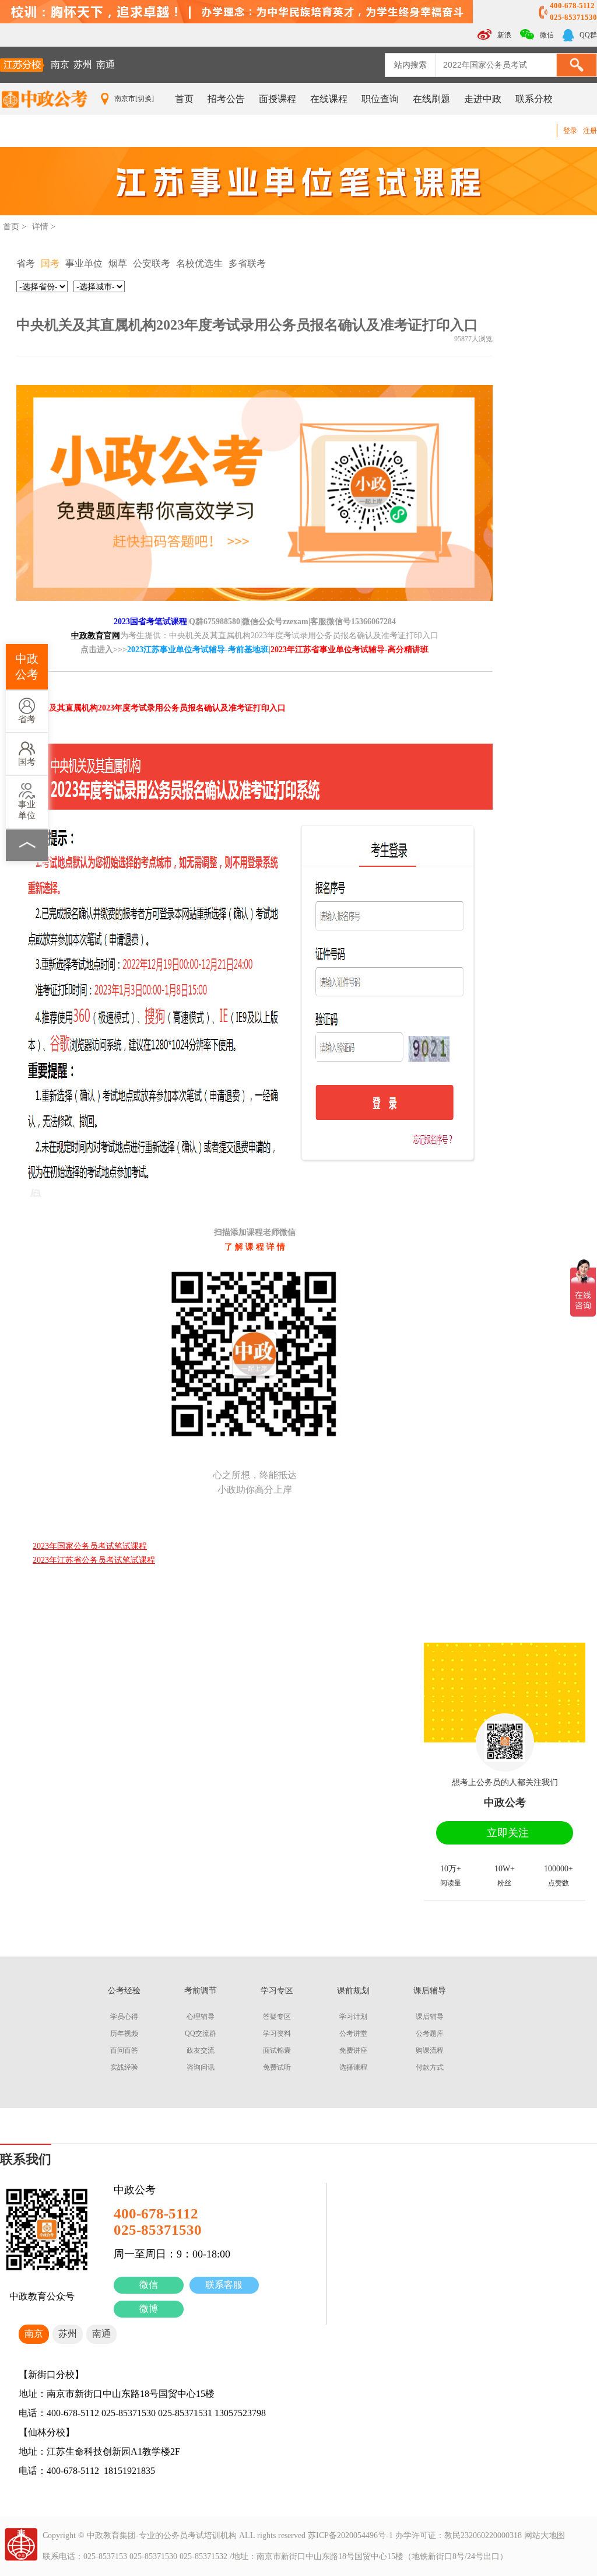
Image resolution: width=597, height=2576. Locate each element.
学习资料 (277, 2034)
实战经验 (124, 2067)
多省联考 (247, 263)
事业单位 (27, 810)
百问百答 (124, 2050)
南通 (106, 64)
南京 (60, 64)
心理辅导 (201, 2017)
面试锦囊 (277, 2050)
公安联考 (152, 263)
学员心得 (124, 2017)
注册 (590, 131)
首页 (184, 99)
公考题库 (430, 2034)
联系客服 (224, 2285)
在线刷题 (431, 99)
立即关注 (508, 1833)
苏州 (83, 64)
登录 (570, 131)
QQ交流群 (201, 2034)
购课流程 (430, 2050)
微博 (149, 2309)
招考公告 (226, 99)
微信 (149, 2285)
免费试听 (277, 2067)
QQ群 (587, 35)
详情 (40, 227)
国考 (27, 762)
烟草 (118, 263)
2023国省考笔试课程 (150, 622)
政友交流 (201, 2050)
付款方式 (430, 2067)
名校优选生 (199, 263)
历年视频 (124, 2034)
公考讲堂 (353, 2034)
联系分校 (534, 99)
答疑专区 (277, 2017)
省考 (27, 719)
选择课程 (353, 2067)
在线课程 (329, 99)
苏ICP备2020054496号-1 (350, 2535)
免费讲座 (353, 2050)
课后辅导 (430, 2017)
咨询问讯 (201, 2067)
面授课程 (278, 99)
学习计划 (353, 2017)
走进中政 (483, 99)
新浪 (503, 35)
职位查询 (380, 99)
